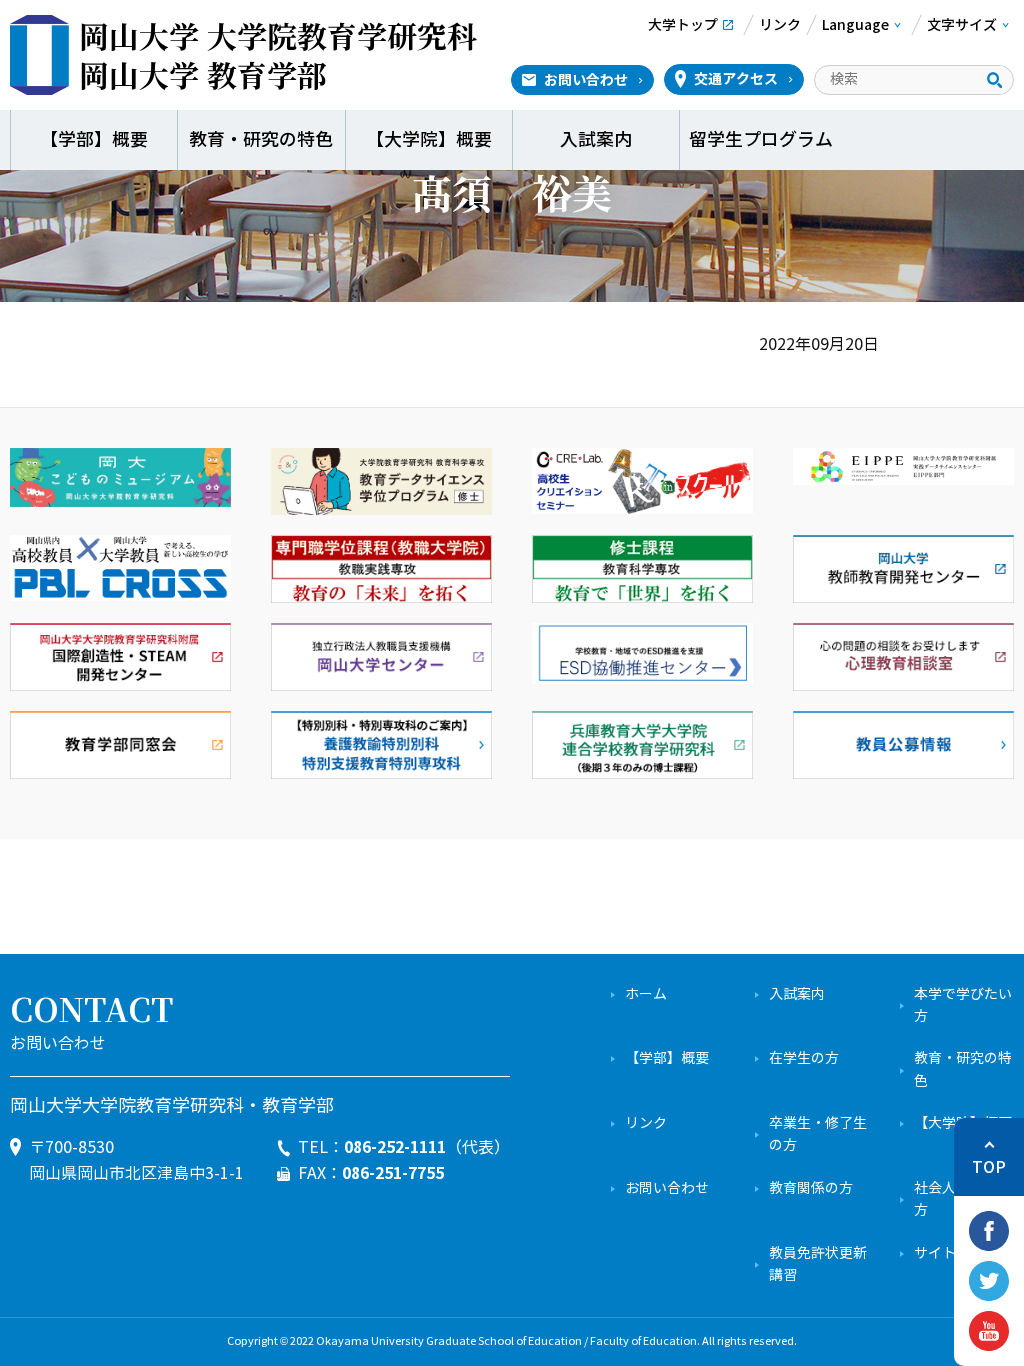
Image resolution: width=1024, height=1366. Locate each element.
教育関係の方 (811, 1188)
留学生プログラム (763, 140)
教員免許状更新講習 (818, 1264)
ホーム (646, 994)
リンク (646, 1123)
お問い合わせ (586, 80)
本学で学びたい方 (963, 1005)
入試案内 (596, 140)
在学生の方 (804, 1058)
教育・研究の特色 (261, 140)
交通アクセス (736, 79)
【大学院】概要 (429, 140)
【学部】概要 (94, 140)
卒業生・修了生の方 (818, 1134)
